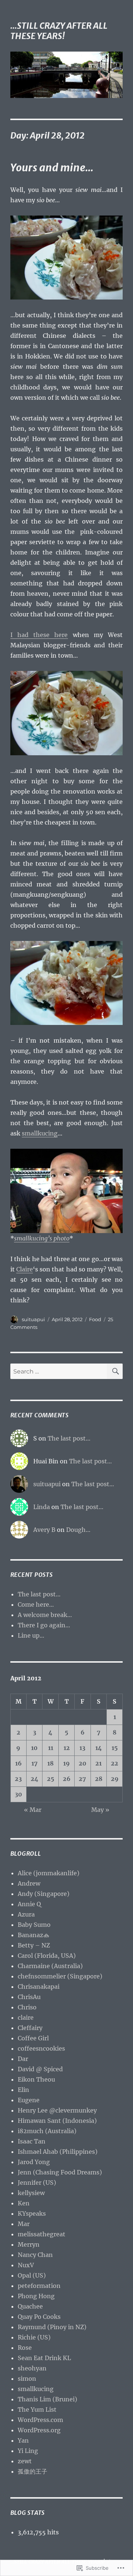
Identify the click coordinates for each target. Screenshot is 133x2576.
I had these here (39, 635)
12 (67, 1748)
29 (115, 1779)
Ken (24, 2203)
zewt (25, 2461)
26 (67, 1779)
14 (99, 1748)
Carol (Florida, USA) (47, 1956)
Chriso (27, 2007)
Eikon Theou (36, 2079)
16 (18, 1763)
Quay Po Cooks (39, 2317)
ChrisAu (29, 1997)
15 (115, 1748)
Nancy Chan (35, 2255)
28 (99, 1779)
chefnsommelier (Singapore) (60, 1976)
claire (26, 2017)
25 (51, 1779)
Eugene (29, 2100)
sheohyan (32, 2368)
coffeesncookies (41, 2048)
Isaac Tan (32, 2141)
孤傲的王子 (33, 2471)
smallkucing (40, 1133)
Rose (25, 2348)
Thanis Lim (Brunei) (47, 2399)
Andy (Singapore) (44, 1894)
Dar (23, 2059)
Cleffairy (30, 2028)
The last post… (69, 1438)
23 (18, 1779)
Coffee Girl (33, 2038)
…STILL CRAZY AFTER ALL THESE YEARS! (59, 31)
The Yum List (37, 2409)
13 (82, 1748)
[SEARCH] (115, 1371)
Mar (24, 2224)
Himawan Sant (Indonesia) (57, 2121)
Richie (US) (34, 2337)
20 (83, 1763)
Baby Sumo (34, 1925)
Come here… (36, 1604)
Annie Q (29, 1904)
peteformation (39, 2286)
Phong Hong (36, 2296)
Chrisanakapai (39, 1987)
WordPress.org (39, 2430)
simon (27, 2379)
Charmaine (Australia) (50, 1966)
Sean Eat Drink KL (44, 2358)
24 (35, 1779)
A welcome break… (45, 1615)
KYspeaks (32, 2213)
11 (51, 1748)
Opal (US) (32, 2275)
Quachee (30, 2306)
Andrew (29, 1883)
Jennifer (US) (37, 2183)
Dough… (78, 1530)
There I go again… (44, 1625)
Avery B (44, 1530)
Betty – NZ (34, 1945)
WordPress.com (40, 2420)
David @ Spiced (40, 2069)
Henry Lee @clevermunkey (57, 2110)
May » (100, 1810)
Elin (23, 2090)
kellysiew (31, 2193)
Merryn (29, 2244)
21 (98, 1763)
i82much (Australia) (47, 2131)
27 (82, 1779)
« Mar (33, 1810)
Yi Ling (28, 2451)
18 (50, 1763)
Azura (26, 1914)
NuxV (26, 2265)
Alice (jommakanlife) (49, 1873)
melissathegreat (42, 2234)
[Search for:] (59, 1371)
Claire (25, 1269)
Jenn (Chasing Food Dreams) (60, 2172)
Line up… (31, 1635)
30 (18, 1794)
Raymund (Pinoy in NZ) (52, 2327)
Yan (23, 2440)
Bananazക (33, 1935)
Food (95, 1319)
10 (34, 1748)
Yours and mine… (52, 168)
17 (35, 1763)
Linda (42, 1507)
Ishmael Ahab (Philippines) (58, 2152)
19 (66, 1763)
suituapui (33, 1319)
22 (115, 1763)
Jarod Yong (34, 2162)
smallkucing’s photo (42, 1238)
